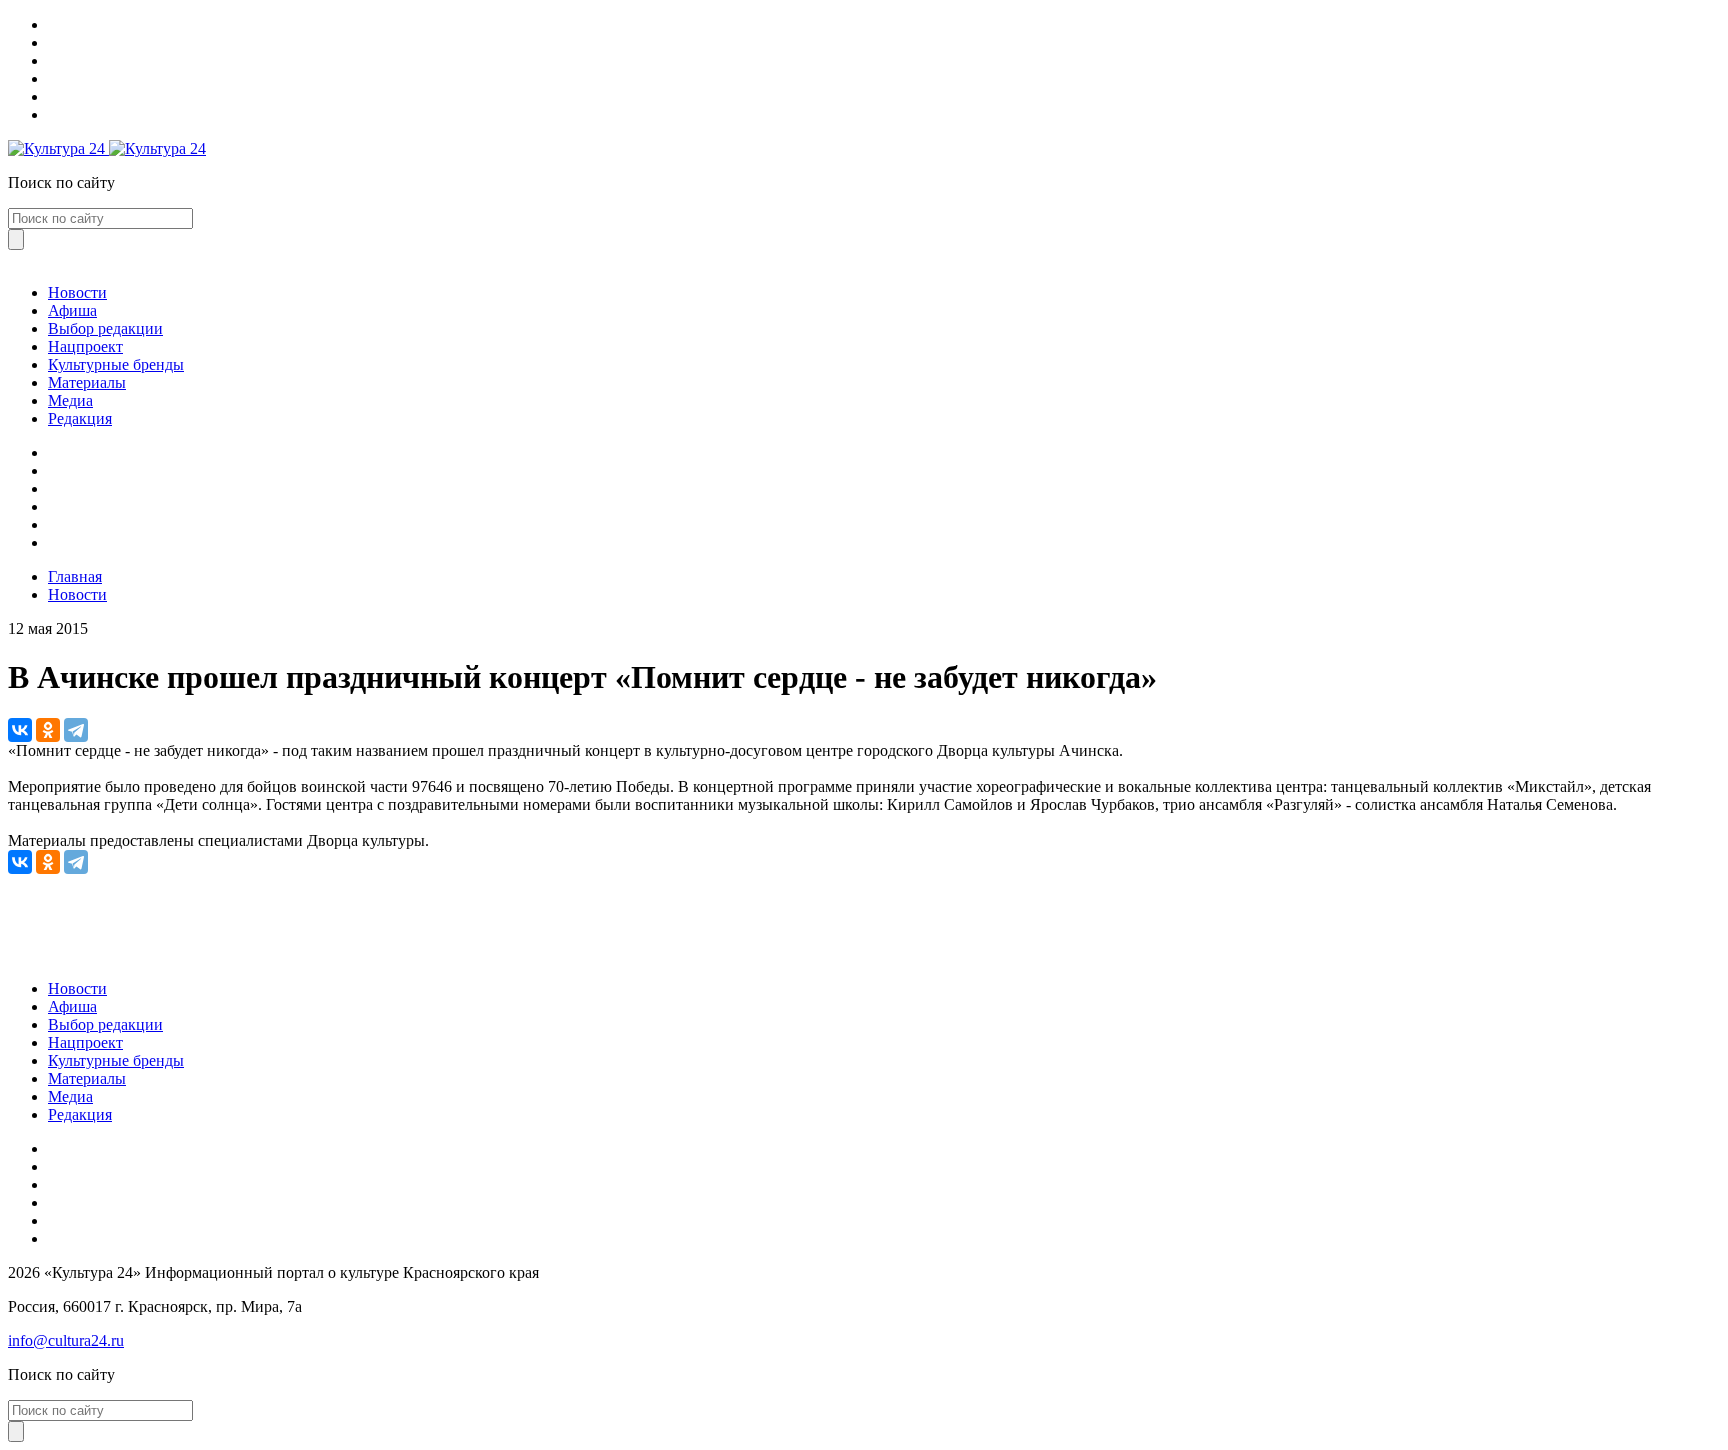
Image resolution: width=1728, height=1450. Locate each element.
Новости (77, 292)
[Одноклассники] (48, 730)
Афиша (72, 310)
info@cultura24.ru (66, 1340)
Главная (75, 576)
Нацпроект (85, 346)
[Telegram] (76, 730)
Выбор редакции (105, 328)
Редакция (80, 418)
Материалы (87, 382)
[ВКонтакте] (20, 730)
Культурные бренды (116, 364)
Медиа (70, 400)
